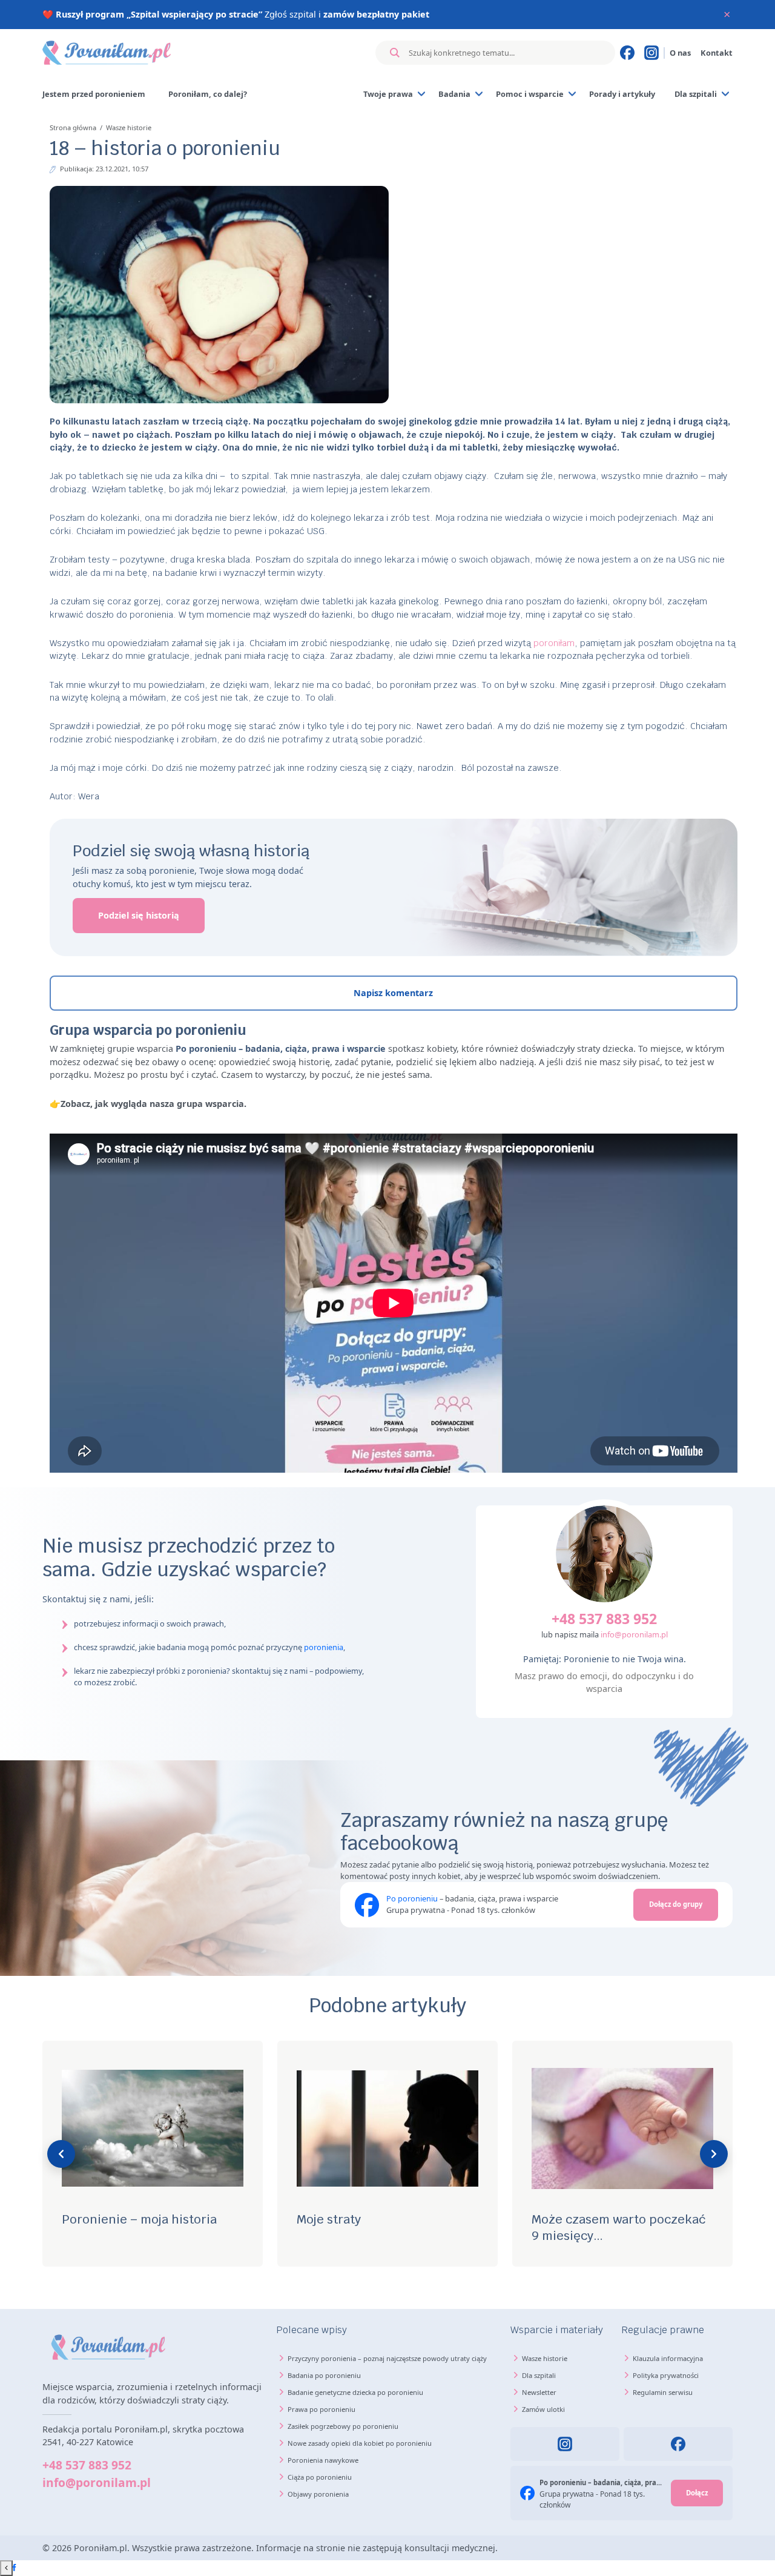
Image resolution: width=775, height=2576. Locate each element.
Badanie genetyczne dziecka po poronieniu (355, 2392)
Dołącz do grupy (676, 1904)
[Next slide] (714, 2154)
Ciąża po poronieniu (320, 2477)
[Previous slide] (61, 2154)
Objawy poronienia (318, 2494)
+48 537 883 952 (604, 1619)
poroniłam (554, 643)
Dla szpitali (696, 94)
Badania (454, 94)
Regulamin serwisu (663, 2392)
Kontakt (717, 53)
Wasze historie (129, 127)
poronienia (324, 1647)
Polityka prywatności (666, 2375)
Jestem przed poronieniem (94, 94)
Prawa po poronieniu (322, 2409)
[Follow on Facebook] (14, 2568)
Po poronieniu (412, 1898)
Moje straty (329, 2219)
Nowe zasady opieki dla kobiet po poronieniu (360, 2443)
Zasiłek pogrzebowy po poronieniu (343, 2426)
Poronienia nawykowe (323, 2460)
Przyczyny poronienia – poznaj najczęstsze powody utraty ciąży (387, 2358)
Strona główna (73, 127)
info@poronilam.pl (634, 1634)
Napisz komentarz (393, 993)
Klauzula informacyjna (668, 2358)
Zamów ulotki (543, 2409)
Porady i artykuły (622, 94)
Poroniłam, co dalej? (208, 94)
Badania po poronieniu (324, 2375)
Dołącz (697, 2493)
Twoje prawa (388, 94)
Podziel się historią (139, 915)
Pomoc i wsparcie (530, 94)
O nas (680, 53)
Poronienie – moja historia (139, 2219)
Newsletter (539, 2392)
